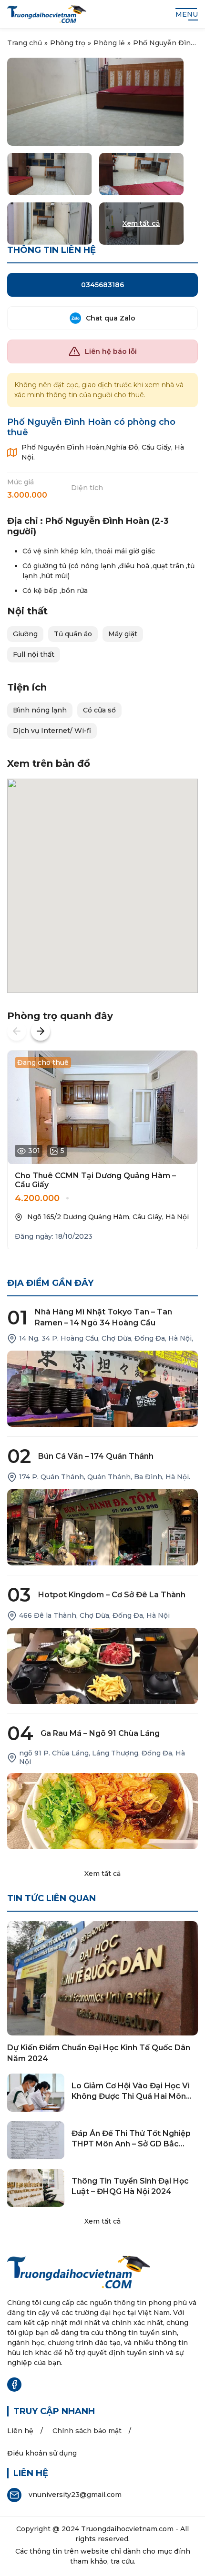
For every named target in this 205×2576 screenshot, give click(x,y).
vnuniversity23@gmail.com (75, 2495)
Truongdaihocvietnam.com (127, 2529)
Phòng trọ (68, 43)
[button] (17, 1031)
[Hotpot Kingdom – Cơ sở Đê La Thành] (102, 1666)
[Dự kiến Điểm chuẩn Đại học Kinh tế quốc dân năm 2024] (102, 1978)
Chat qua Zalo (111, 318)
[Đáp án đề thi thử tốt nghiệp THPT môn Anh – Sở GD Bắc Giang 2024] (36, 2140)
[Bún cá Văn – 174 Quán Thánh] (102, 1527)
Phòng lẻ (109, 43)
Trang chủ (25, 43)
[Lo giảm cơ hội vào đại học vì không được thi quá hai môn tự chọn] (36, 2093)
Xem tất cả (102, 1874)
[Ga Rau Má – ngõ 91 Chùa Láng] (102, 1811)
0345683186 (102, 285)
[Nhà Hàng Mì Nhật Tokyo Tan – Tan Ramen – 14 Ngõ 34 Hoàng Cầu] (102, 1389)
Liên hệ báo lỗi (111, 351)
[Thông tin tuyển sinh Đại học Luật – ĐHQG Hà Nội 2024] (36, 2188)
